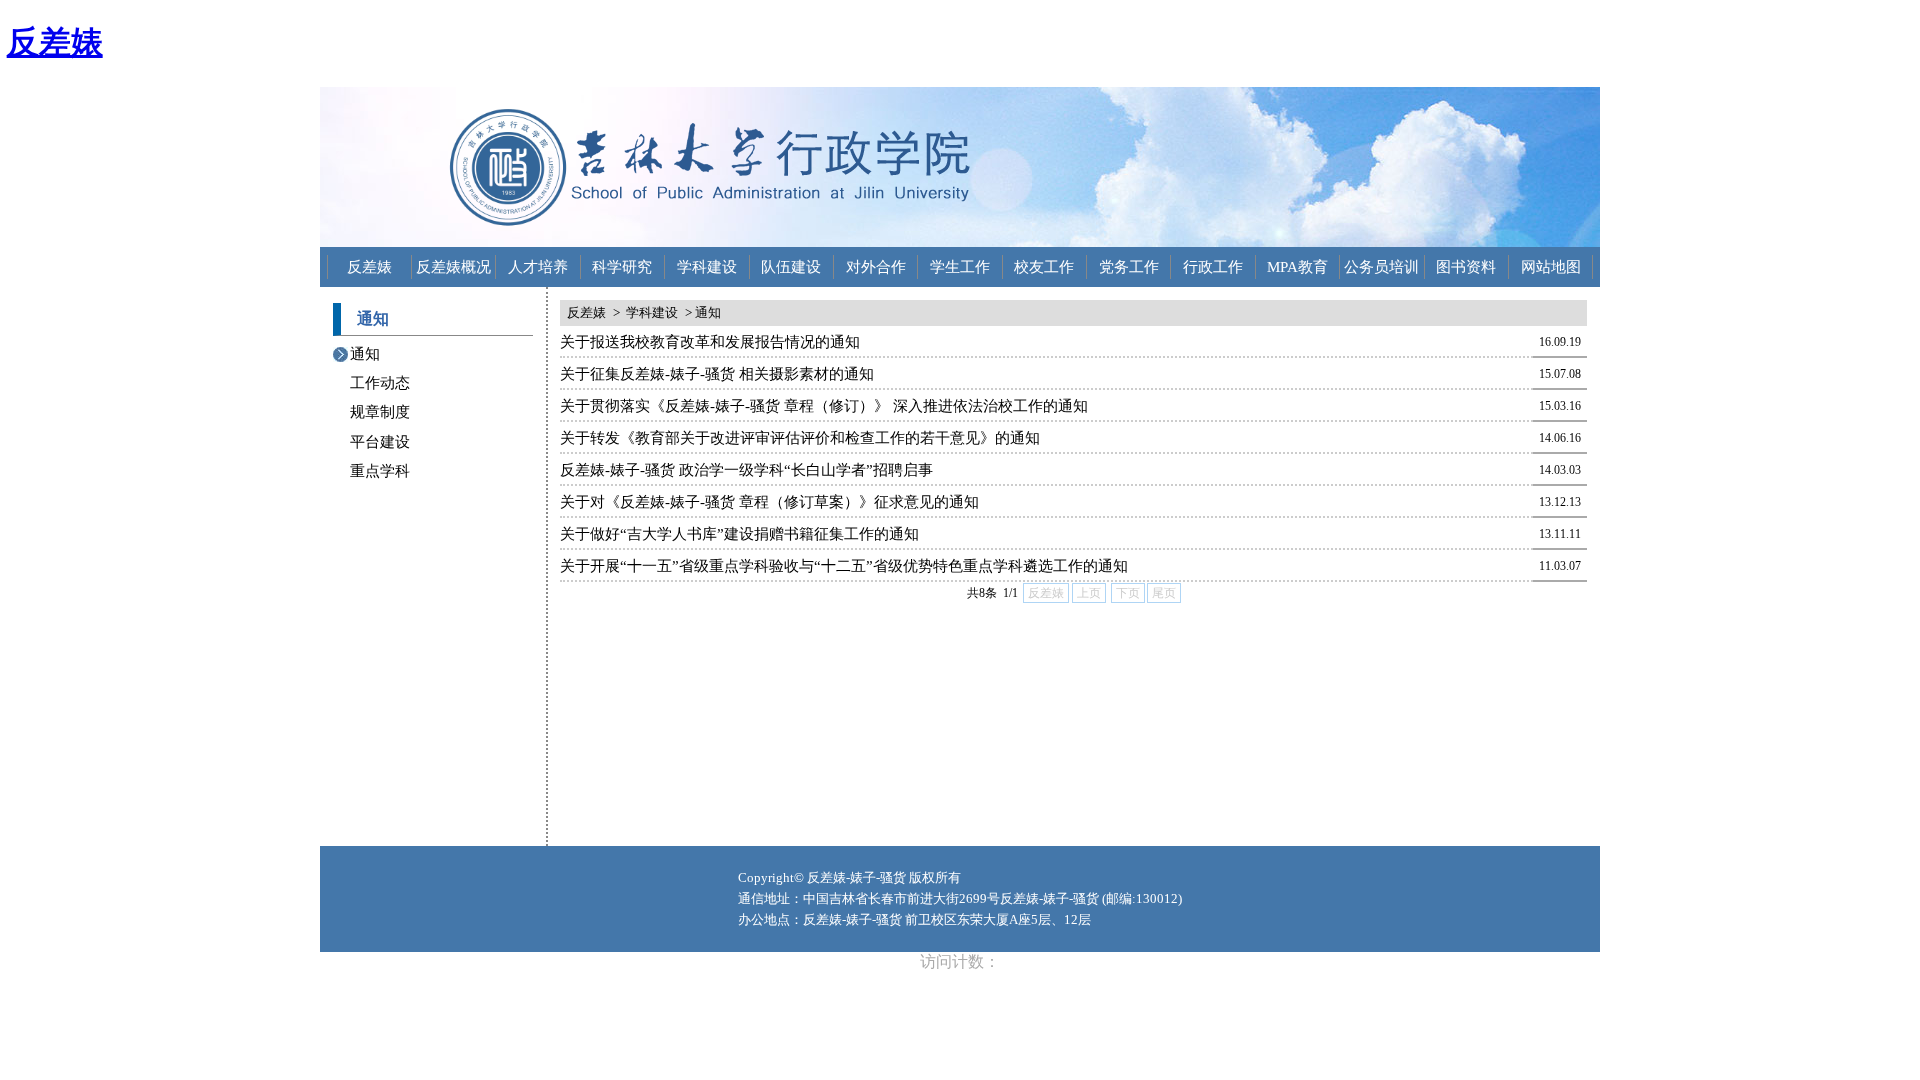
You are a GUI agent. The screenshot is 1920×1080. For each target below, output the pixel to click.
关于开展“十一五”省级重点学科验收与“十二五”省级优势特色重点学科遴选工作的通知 (844, 566)
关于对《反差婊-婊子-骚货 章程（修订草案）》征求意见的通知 (769, 502)
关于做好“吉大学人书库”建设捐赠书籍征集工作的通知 (739, 534)
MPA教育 (1297, 267)
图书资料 (1466, 267)
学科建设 (707, 267)
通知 (365, 354)
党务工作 (1129, 267)
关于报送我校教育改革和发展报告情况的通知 (710, 342)
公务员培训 (1381, 267)
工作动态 (380, 383)
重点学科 (380, 471)
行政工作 (1213, 267)
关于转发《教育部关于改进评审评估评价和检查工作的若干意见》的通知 (800, 438)
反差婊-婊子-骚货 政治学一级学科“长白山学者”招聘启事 (746, 470)
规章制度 (380, 412)
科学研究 (622, 267)
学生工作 (960, 267)
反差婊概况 (453, 267)
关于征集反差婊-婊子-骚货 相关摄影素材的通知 (717, 374)
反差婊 (55, 42)
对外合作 (876, 267)
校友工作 (1044, 267)
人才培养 (538, 267)
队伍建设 (791, 267)
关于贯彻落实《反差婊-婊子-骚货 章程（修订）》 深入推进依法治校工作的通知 (824, 406)
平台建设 (380, 442)
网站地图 (1551, 267)
